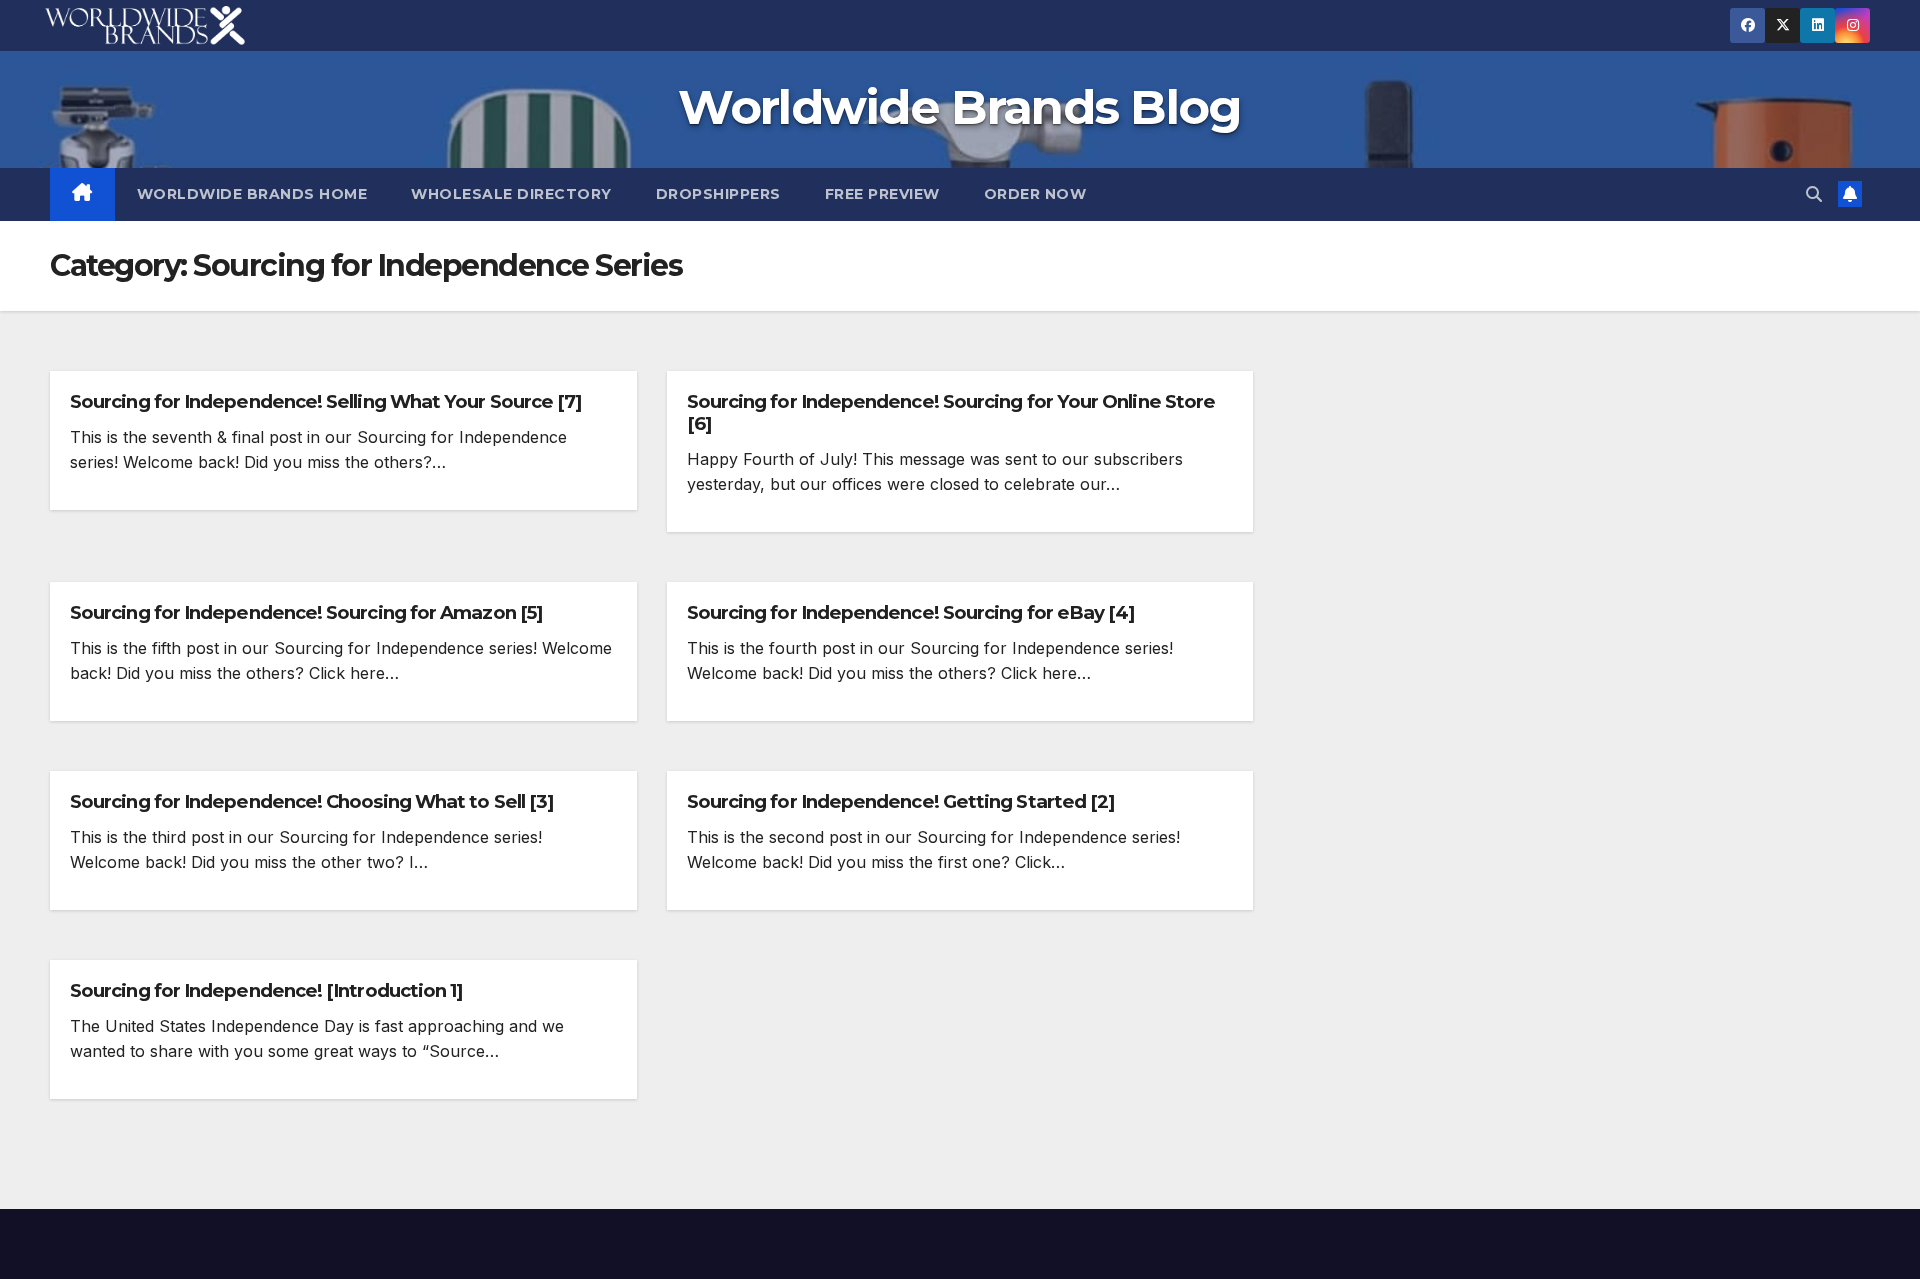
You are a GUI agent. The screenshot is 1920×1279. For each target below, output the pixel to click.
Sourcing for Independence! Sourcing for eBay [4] (911, 612)
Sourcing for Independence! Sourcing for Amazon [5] (306, 612)
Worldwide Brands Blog (959, 107)
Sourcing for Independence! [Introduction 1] (266, 990)
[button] (1814, 194)
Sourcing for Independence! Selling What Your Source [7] (325, 401)
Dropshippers (718, 194)
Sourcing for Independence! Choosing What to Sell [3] (311, 801)
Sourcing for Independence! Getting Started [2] (901, 801)
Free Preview (882, 194)
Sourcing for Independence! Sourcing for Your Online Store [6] (951, 412)
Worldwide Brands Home (252, 194)
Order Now (1035, 194)
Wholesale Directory (511, 194)
